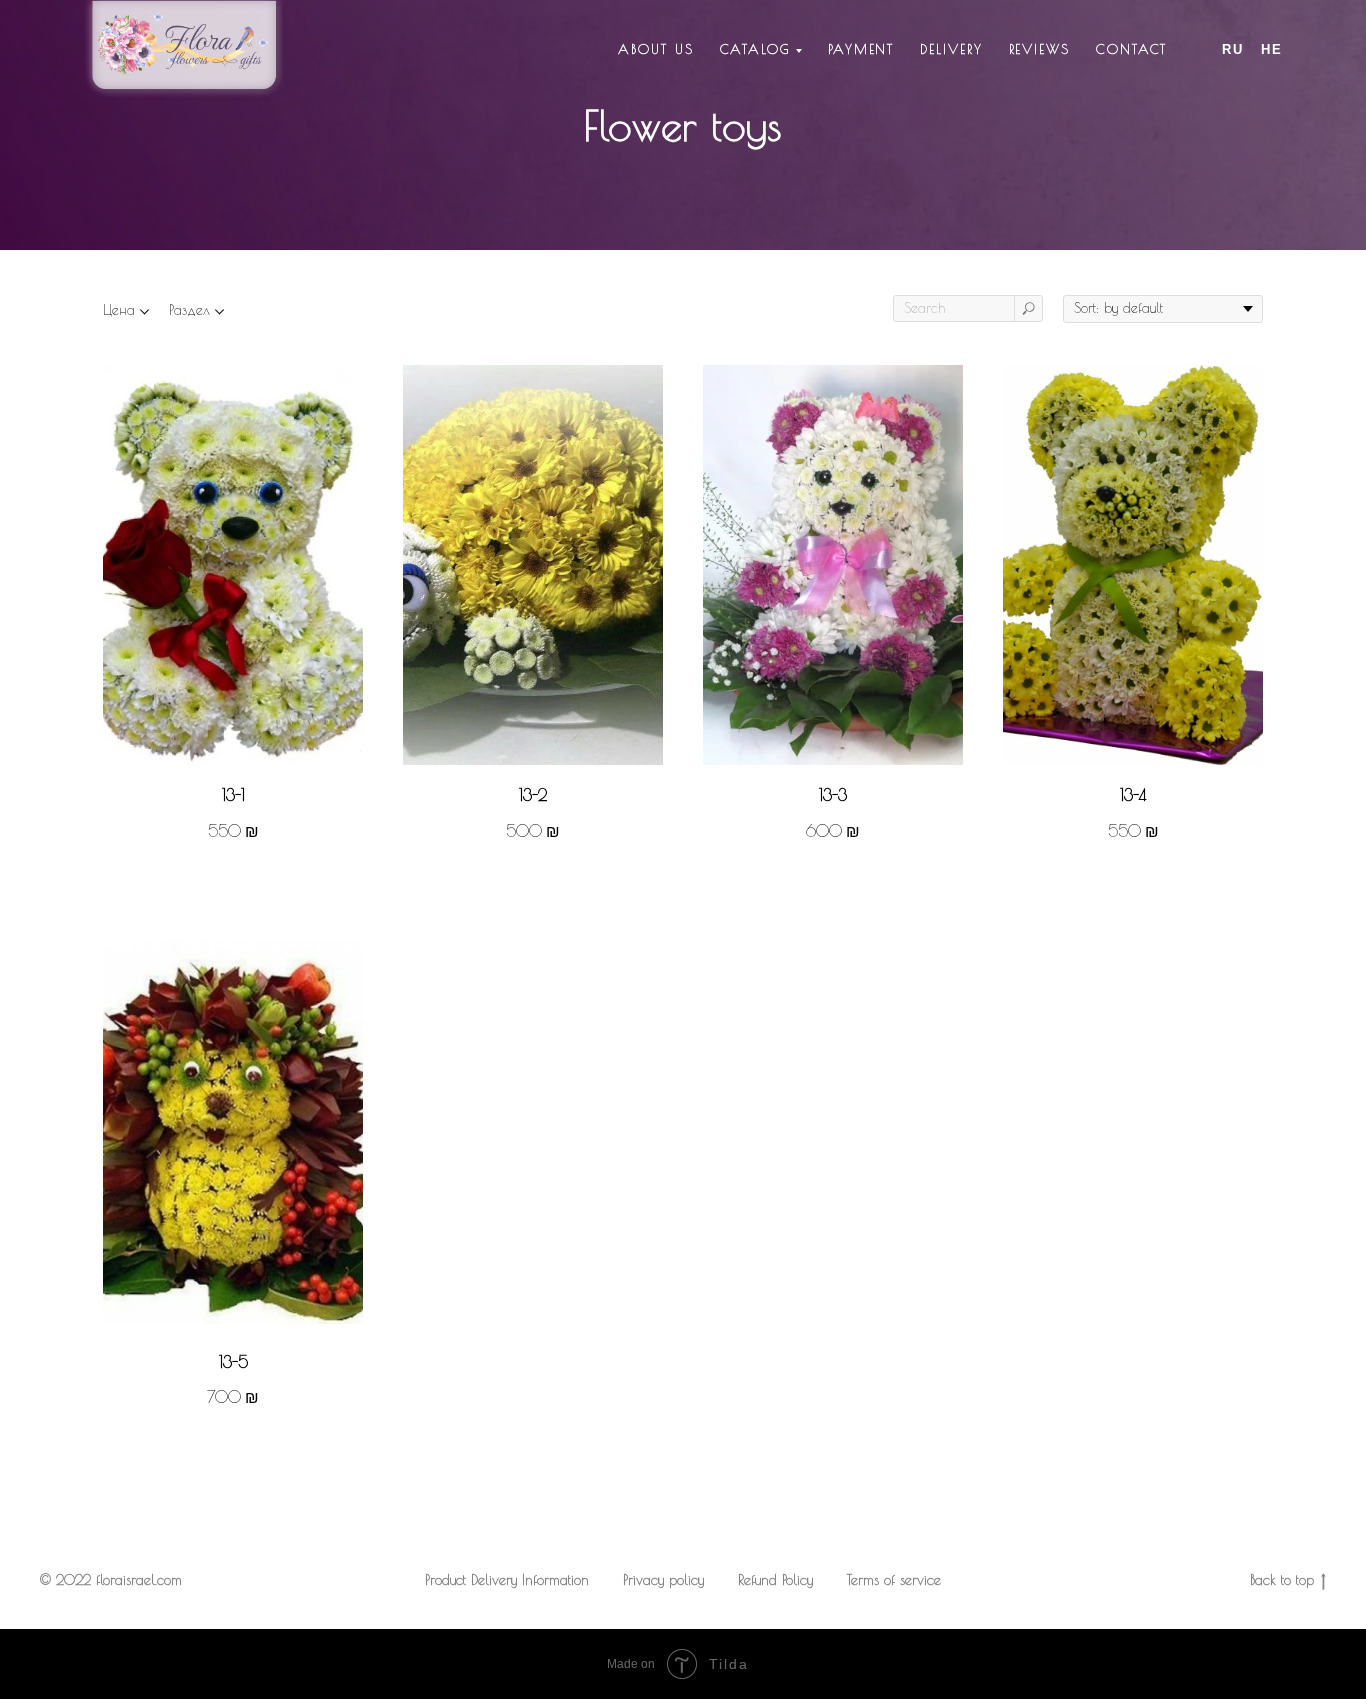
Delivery (951, 49)
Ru (1233, 49)
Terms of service (894, 1580)
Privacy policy (663, 1580)
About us (655, 49)
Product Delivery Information (507, 1580)
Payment (861, 49)
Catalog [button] (755, 49)
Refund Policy (775, 1580)
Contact (1131, 49)
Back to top (1282, 1580)
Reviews (1039, 49)
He (1272, 49)
